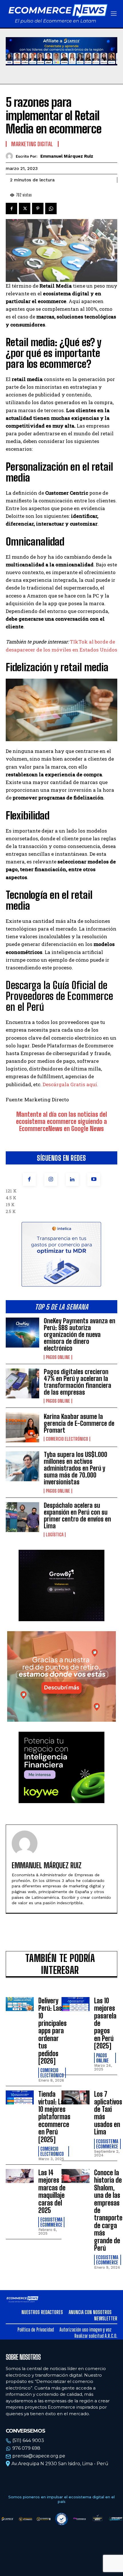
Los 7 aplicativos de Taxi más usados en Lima (108, 2113)
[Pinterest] (38, 209)
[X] (25, 209)
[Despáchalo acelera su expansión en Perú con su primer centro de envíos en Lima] (22, 1517)
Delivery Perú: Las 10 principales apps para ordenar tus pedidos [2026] (52, 2031)
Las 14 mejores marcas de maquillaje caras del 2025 (52, 2191)
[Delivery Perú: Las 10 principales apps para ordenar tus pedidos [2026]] (20, 2004)
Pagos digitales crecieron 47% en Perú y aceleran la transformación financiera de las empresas (78, 1382)
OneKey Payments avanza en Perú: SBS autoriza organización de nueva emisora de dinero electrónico (80, 1335)
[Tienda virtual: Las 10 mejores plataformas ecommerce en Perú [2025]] (20, 2097)
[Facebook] (29, 1179)
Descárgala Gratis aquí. (70, 1084)
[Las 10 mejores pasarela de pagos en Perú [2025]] (76, 2004)
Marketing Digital (32, 144)
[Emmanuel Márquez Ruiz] (11, 156)
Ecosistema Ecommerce (107, 2144)
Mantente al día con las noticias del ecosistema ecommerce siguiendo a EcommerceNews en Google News (61, 1121)
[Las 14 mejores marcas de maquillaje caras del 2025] (20, 2176)
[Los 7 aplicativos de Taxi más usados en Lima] (76, 2097)
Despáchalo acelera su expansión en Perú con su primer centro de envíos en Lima (77, 1516)
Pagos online (58, 1357)
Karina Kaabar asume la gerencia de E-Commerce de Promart (79, 1423)
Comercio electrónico (67, 1439)
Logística (55, 1535)
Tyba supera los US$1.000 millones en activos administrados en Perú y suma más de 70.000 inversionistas (76, 1468)
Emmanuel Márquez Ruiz (67, 156)
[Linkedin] (72, 1179)
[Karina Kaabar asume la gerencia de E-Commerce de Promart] (22, 1427)
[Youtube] (94, 1179)
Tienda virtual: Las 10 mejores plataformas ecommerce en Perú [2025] (54, 2117)
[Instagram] (51, 1179)
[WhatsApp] (51, 209)
